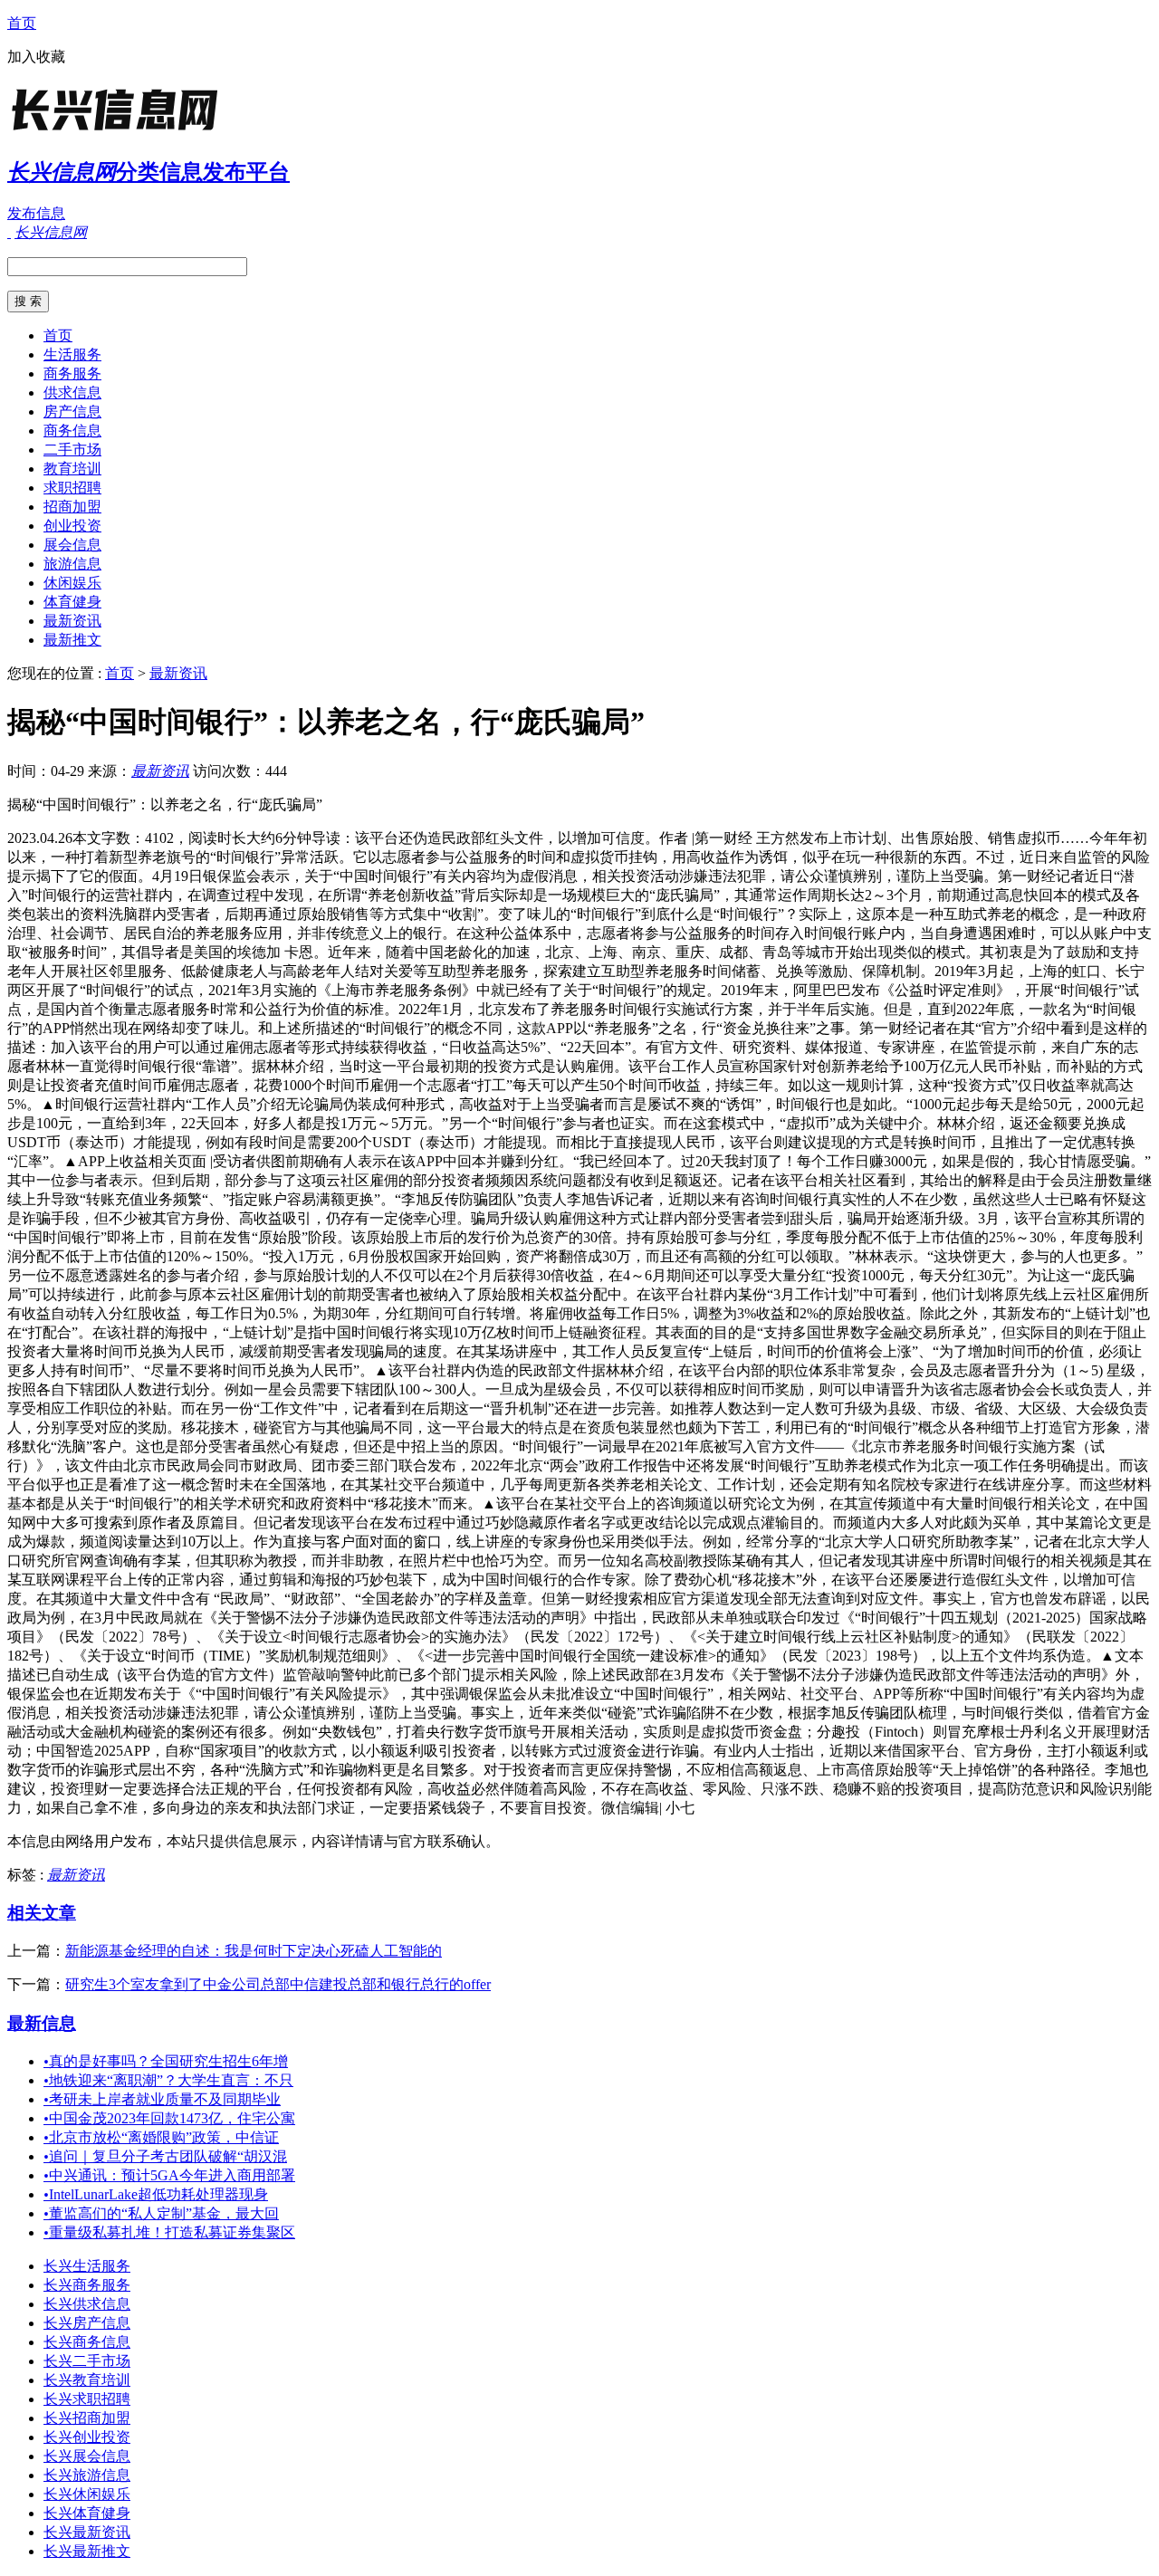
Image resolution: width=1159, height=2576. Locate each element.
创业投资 (72, 526)
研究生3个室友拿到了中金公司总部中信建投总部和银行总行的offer (278, 1984)
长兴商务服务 (87, 2285)
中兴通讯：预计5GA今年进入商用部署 (169, 2175)
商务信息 (72, 431)
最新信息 (42, 2023)
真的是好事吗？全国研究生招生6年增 (166, 2061)
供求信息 (72, 393)
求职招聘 (72, 488)
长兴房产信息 (87, 2323)
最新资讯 (72, 621)
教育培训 (72, 469)
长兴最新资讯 (87, 2532)
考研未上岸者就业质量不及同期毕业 (162, 2099)
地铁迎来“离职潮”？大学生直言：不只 (168, 2080)
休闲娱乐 (72, 583)
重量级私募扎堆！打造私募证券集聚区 (169, 2232)
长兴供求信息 (87, 2304)
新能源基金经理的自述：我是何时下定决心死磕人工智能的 (254, 1951)
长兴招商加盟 (87, 2418)
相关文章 (42, 1913)
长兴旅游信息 (87, 2475)
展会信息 (72, 545)
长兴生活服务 (87, 2266)
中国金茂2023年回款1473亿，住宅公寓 (169, 2118)
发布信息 (36, 213)
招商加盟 (72, 507)
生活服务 (72, 354)
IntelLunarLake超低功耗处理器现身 (156, 2194)
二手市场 (72, 450)
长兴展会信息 (87, 2456)
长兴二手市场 (87, 2361)
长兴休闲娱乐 (87, 2494)
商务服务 (72, 373)
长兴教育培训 (87, 2380)
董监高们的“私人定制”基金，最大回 (161, 2213)
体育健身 (72, 602)
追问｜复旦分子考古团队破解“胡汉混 (165, 2156)
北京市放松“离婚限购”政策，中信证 (161, 2137)
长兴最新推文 (87, 2551)
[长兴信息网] (120, 131)
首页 (22, 23)
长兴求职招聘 (87, 2399)
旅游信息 (72, 564)
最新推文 (72, 640)
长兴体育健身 (87, 2513)
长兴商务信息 (87, 2342)
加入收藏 (36, 57)
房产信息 (72, 412)
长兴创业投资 (87, 2437)
